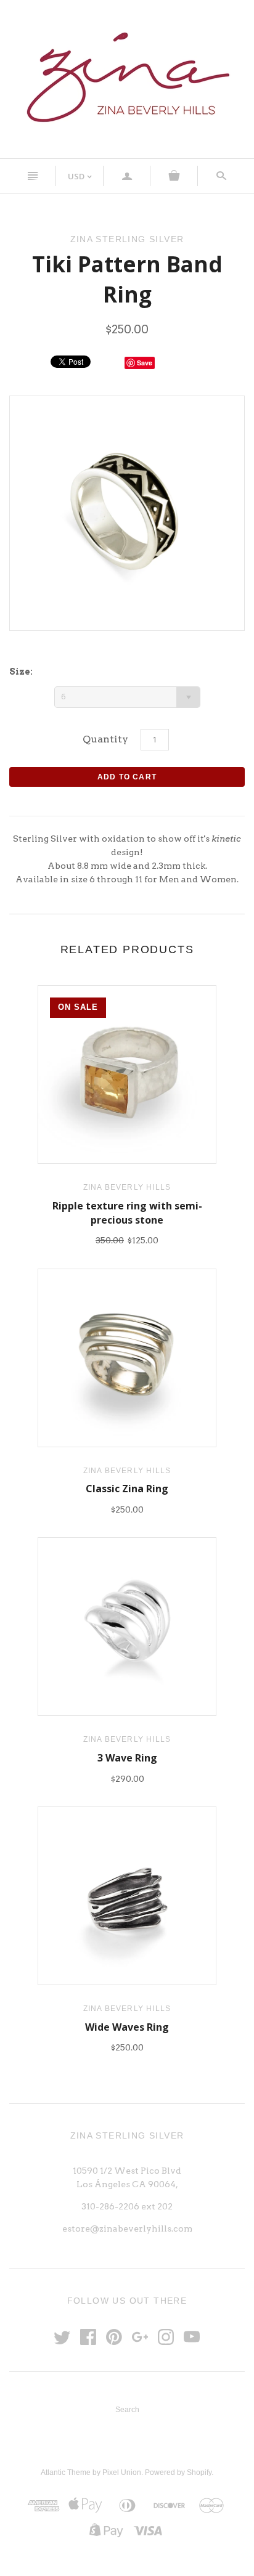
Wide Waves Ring (127, 2027)
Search (127, 2410)
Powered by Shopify (178, 2472)
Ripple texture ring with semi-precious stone (127, 1213)
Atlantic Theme (66, 2472)
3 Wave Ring (127, 1758)
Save (145, 363)
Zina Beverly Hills (127, 1187)
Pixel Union (122, 2472)
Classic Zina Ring (127, 1489)
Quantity (105, 739)
